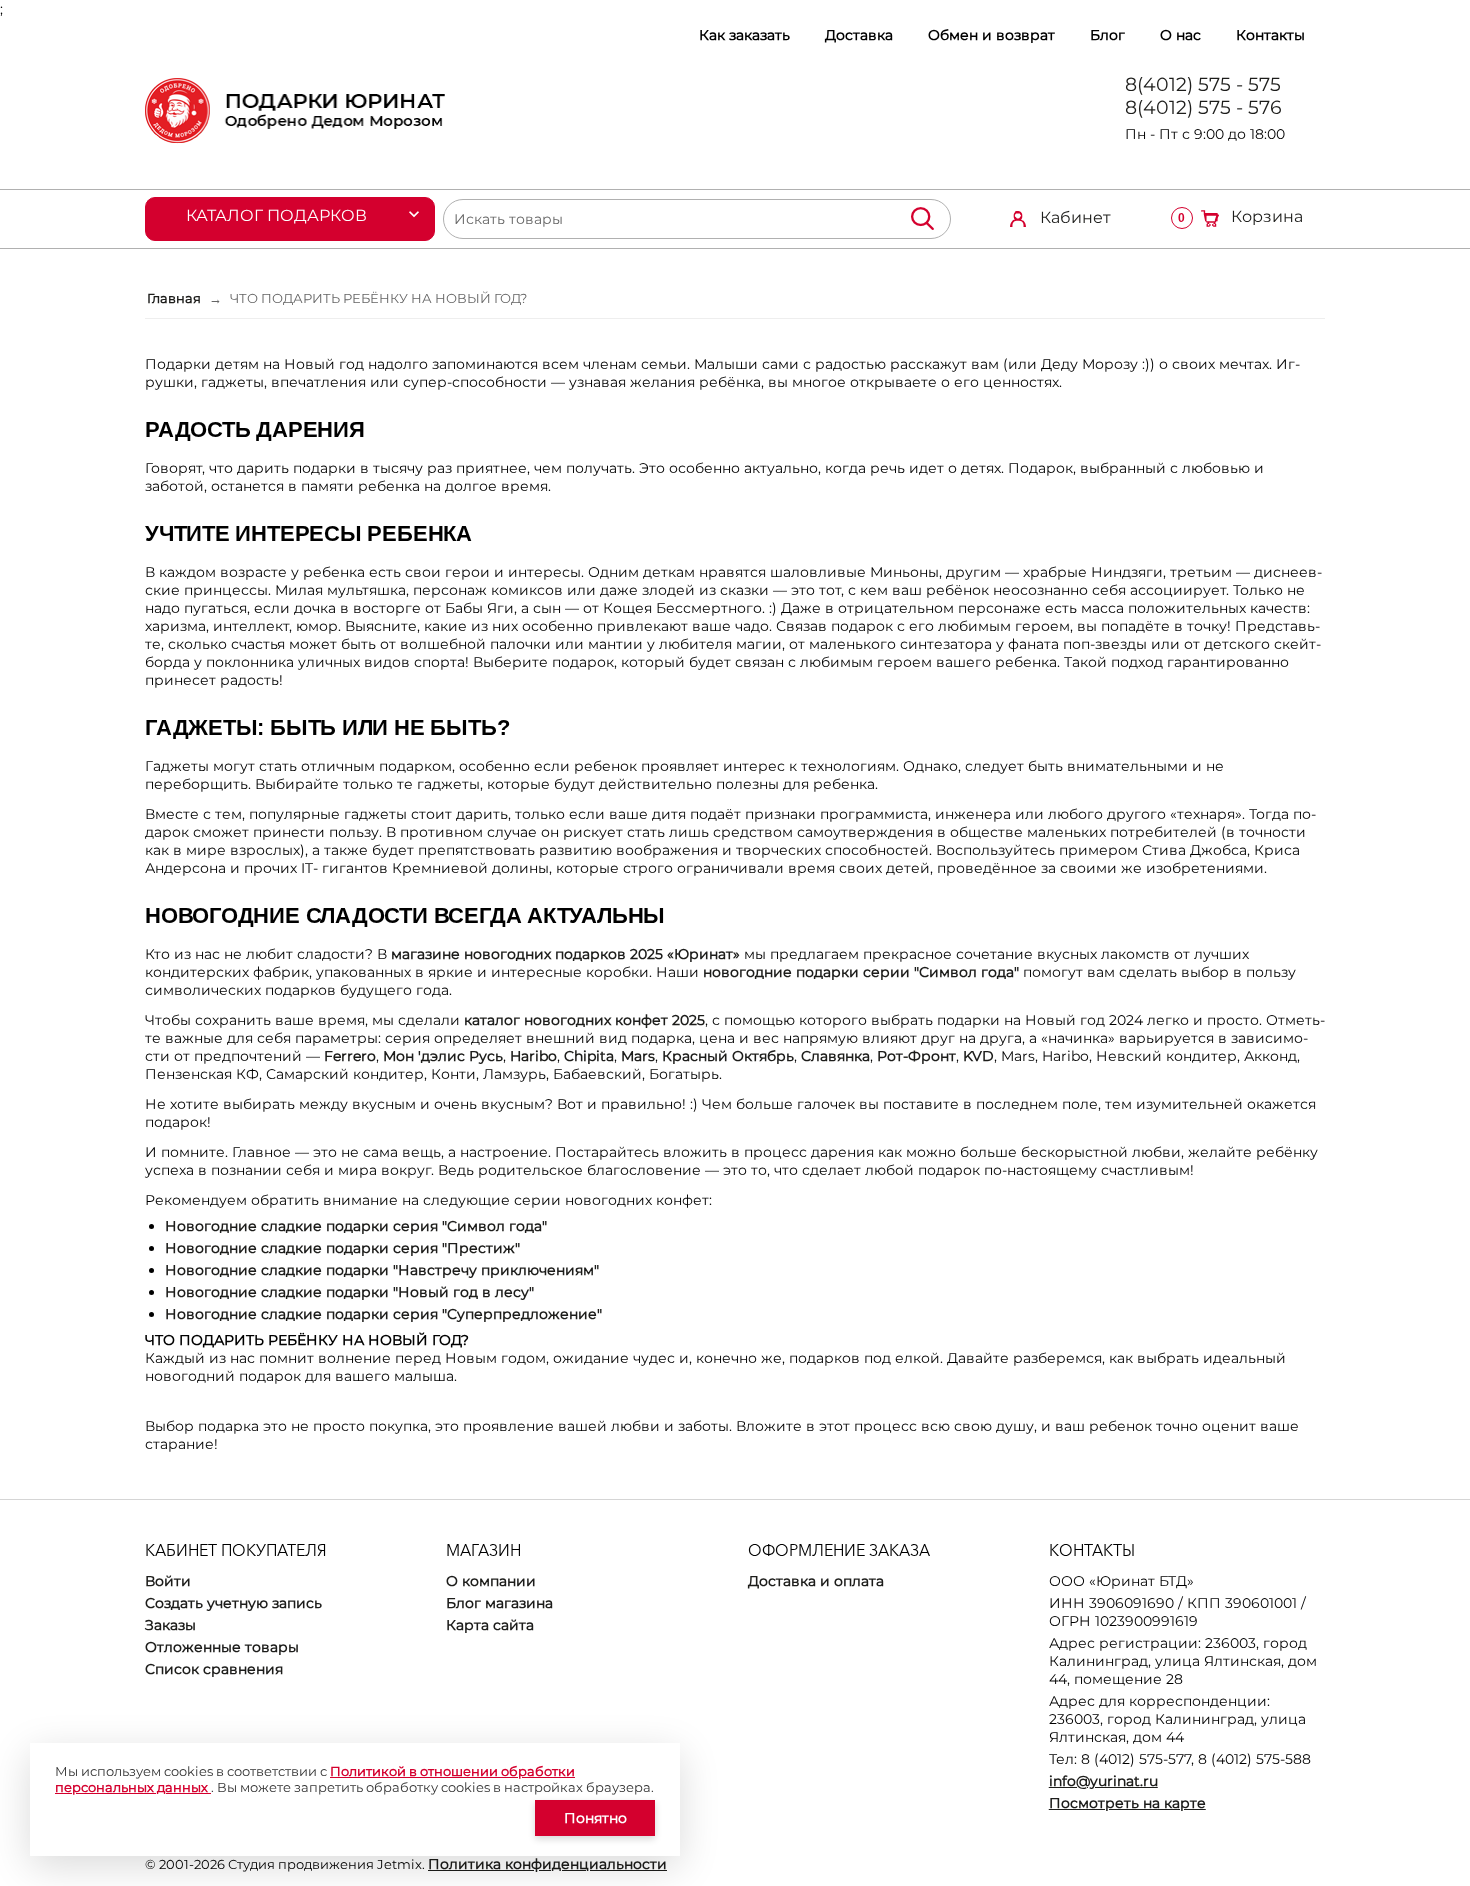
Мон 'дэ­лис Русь (443, 1056)
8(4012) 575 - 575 (1203, 84)
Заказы (170, 1625)
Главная (174, 298)
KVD (978, 1056)
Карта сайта (490, 1625)
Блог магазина (499, 1603)
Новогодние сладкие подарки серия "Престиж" (342, 1248)
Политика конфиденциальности (547, 1864)
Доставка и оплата (816, 1581)
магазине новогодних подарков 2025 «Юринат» (565, 954)
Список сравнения (214, 1669)
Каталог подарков (276, 215)
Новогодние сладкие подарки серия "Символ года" (356, 1226)
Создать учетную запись (233, 1603)
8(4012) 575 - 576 (1203, 107)
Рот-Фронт (916, 1056)
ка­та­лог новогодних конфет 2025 (584, 1020)
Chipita (589, 1056)
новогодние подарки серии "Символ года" (861, 972)
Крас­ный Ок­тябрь (728, 1056)
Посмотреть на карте (1127, 1803)
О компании (491, 1581)
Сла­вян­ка (835, 1056)
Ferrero (350, 1056)
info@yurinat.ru (1103, 1781)
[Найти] (921, 218)
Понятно (595, 1818)
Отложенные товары (222, 1647)
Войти (168, 1581)
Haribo (533, 1056)
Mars (638, 1056)
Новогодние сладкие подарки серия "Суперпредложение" (383, 1314)
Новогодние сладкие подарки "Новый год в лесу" (349, 1292)
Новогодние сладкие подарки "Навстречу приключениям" (382, 1270)
